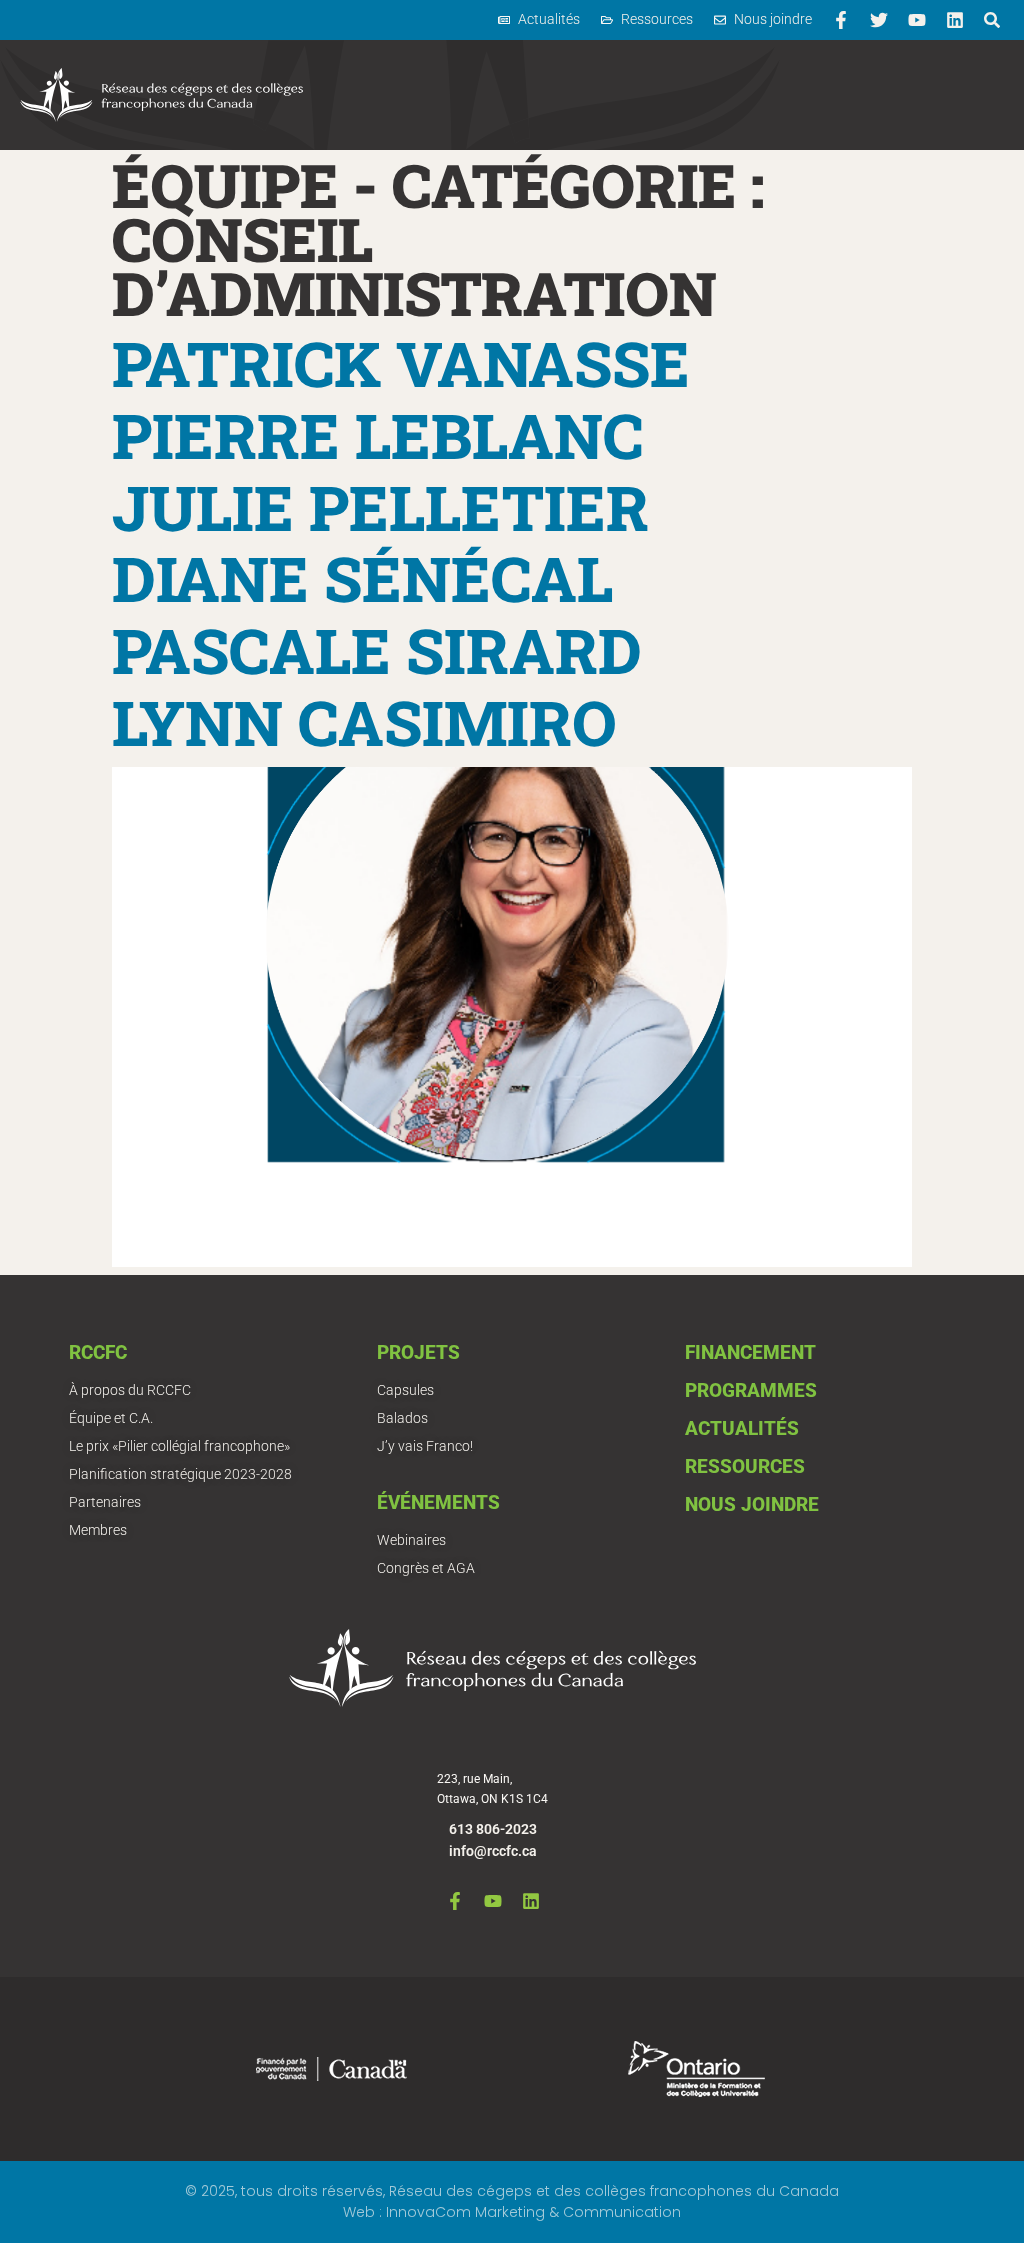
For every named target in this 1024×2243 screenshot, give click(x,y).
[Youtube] (917, 20)
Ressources (745, 1466)
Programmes (751, 1390)
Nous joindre (752, 1504)
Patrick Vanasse (401, 363)
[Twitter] (879, 20)
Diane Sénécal (362, 578)
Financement (750, 1352)
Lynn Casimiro (364, 722)
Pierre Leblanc (377, 435)
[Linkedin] (955, 20)
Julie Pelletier (380, 507)
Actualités (742, 1428)
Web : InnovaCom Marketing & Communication (512, 2212)
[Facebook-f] (841, 20)
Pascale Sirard (377, 650)
